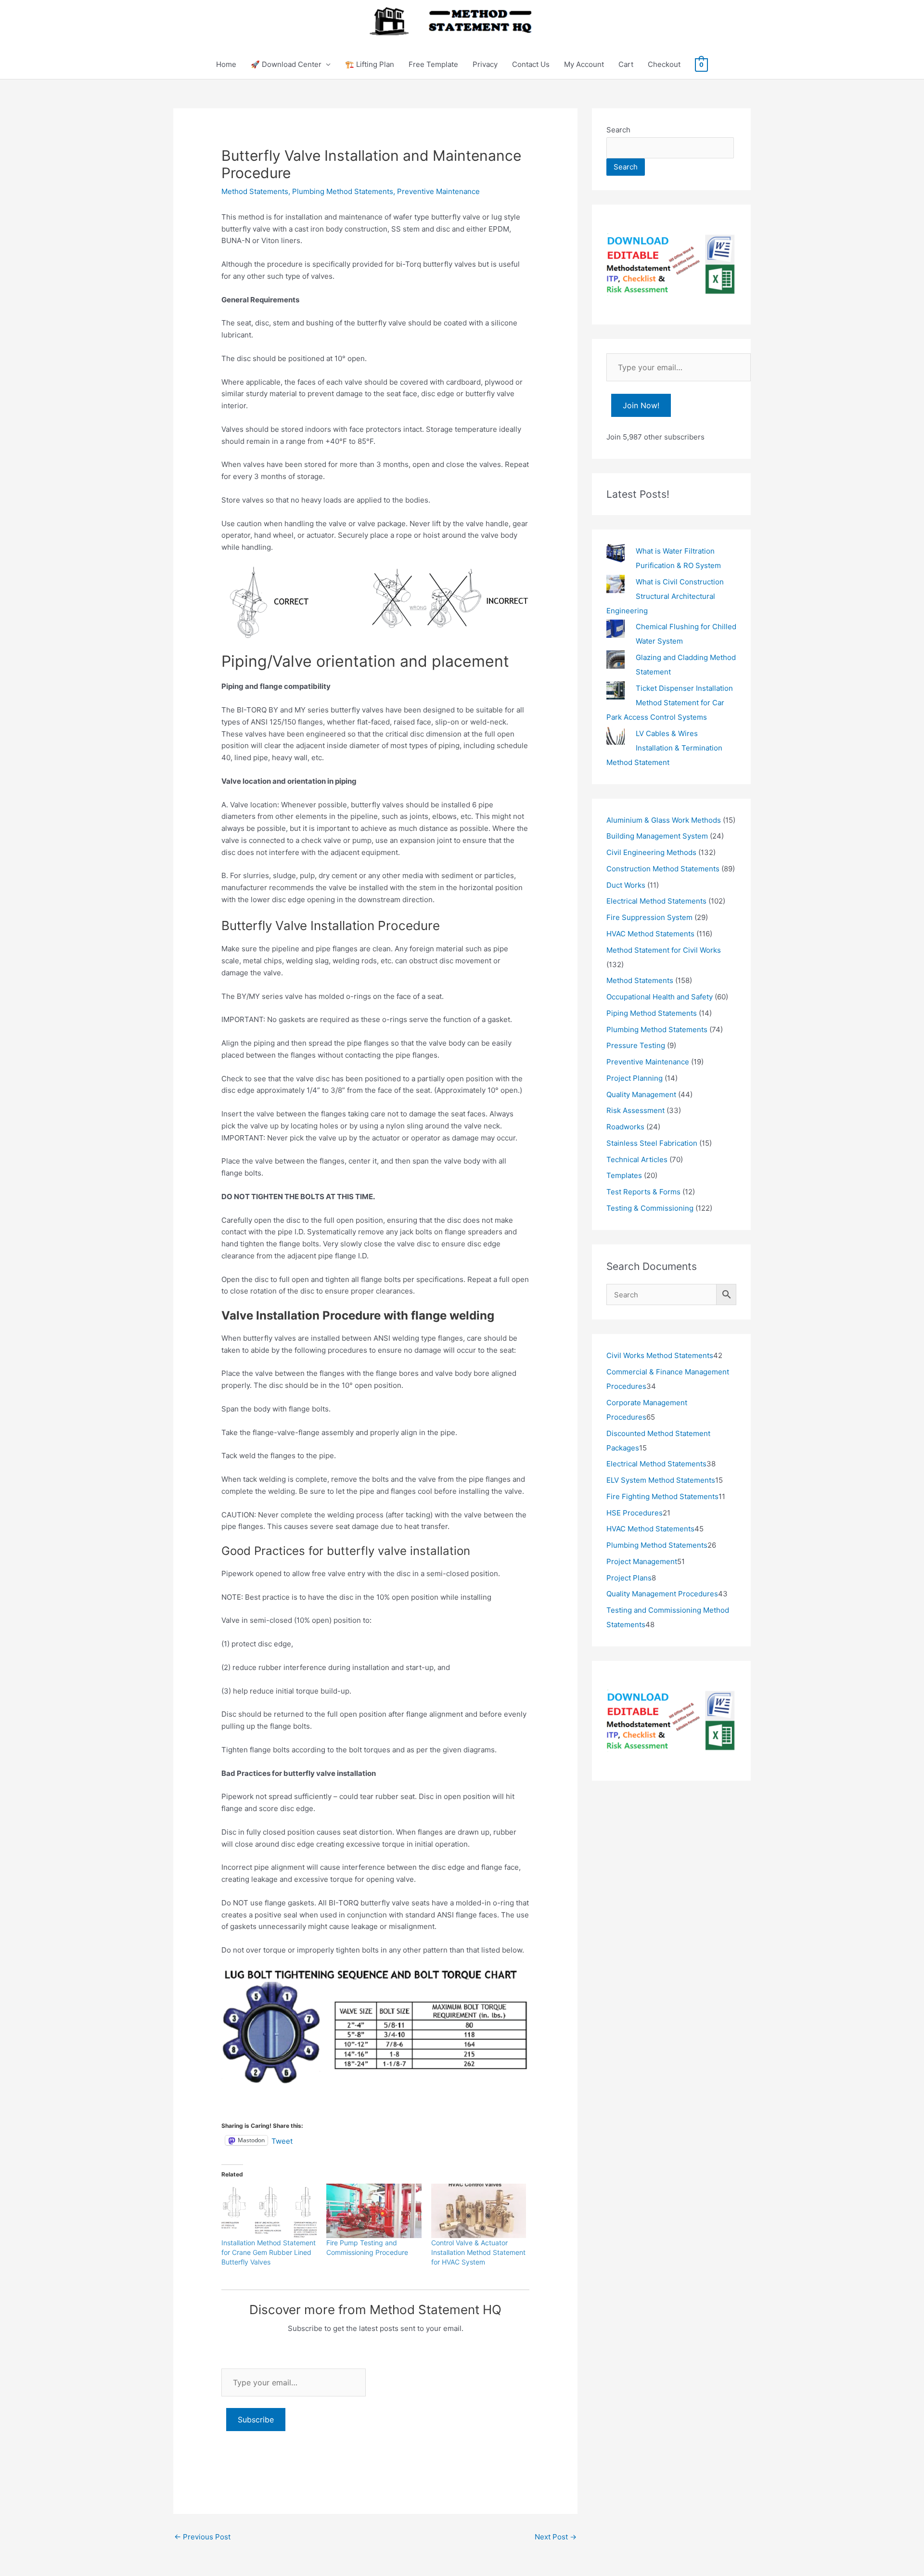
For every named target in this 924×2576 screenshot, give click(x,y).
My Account (584, 64)
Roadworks (625, 1127)
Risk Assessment (635, 1110)
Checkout (664, 64)
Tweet (282, 2140)
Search (618, 130)
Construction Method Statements (663, 869)
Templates (624, 1175)
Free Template (433, 64)
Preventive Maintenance (438, 191)
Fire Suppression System (649, 917)
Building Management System (657, 836)
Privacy (485, 64)
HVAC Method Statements (650, 934)
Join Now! (641, 405)
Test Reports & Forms (643, 1192)
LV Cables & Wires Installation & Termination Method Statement (664, 748)
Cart (626, 64)
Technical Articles (637, 1159)
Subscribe (256, 2420)
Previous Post (202, 2537)
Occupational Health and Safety (660, 997)
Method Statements (255, 191)
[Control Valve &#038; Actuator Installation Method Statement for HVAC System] (479, 2211)
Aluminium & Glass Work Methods (664, 820)
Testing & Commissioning (650, 1208)
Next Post (556, 2537)
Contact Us (531, 64)
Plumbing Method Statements (343, 191)
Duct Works (626, 885)
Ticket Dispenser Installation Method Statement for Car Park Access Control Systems (670, 703)
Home (226, 64)
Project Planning (635, 1078)
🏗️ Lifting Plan (370, 64)
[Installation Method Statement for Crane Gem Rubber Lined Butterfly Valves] (269, 2211)
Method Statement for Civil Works (664, 950)
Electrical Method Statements (656, 901)
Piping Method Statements (652, 1013)
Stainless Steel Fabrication (652, 1143)
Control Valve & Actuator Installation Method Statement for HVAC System (478, 2252)
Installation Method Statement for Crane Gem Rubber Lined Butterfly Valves (269, 2252)
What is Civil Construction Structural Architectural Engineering (665, 596)
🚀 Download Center (286, 64)
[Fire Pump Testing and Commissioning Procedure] (374, 2211)
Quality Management (641, 1094)
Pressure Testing (636, 1045)
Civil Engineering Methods (651, 852)
